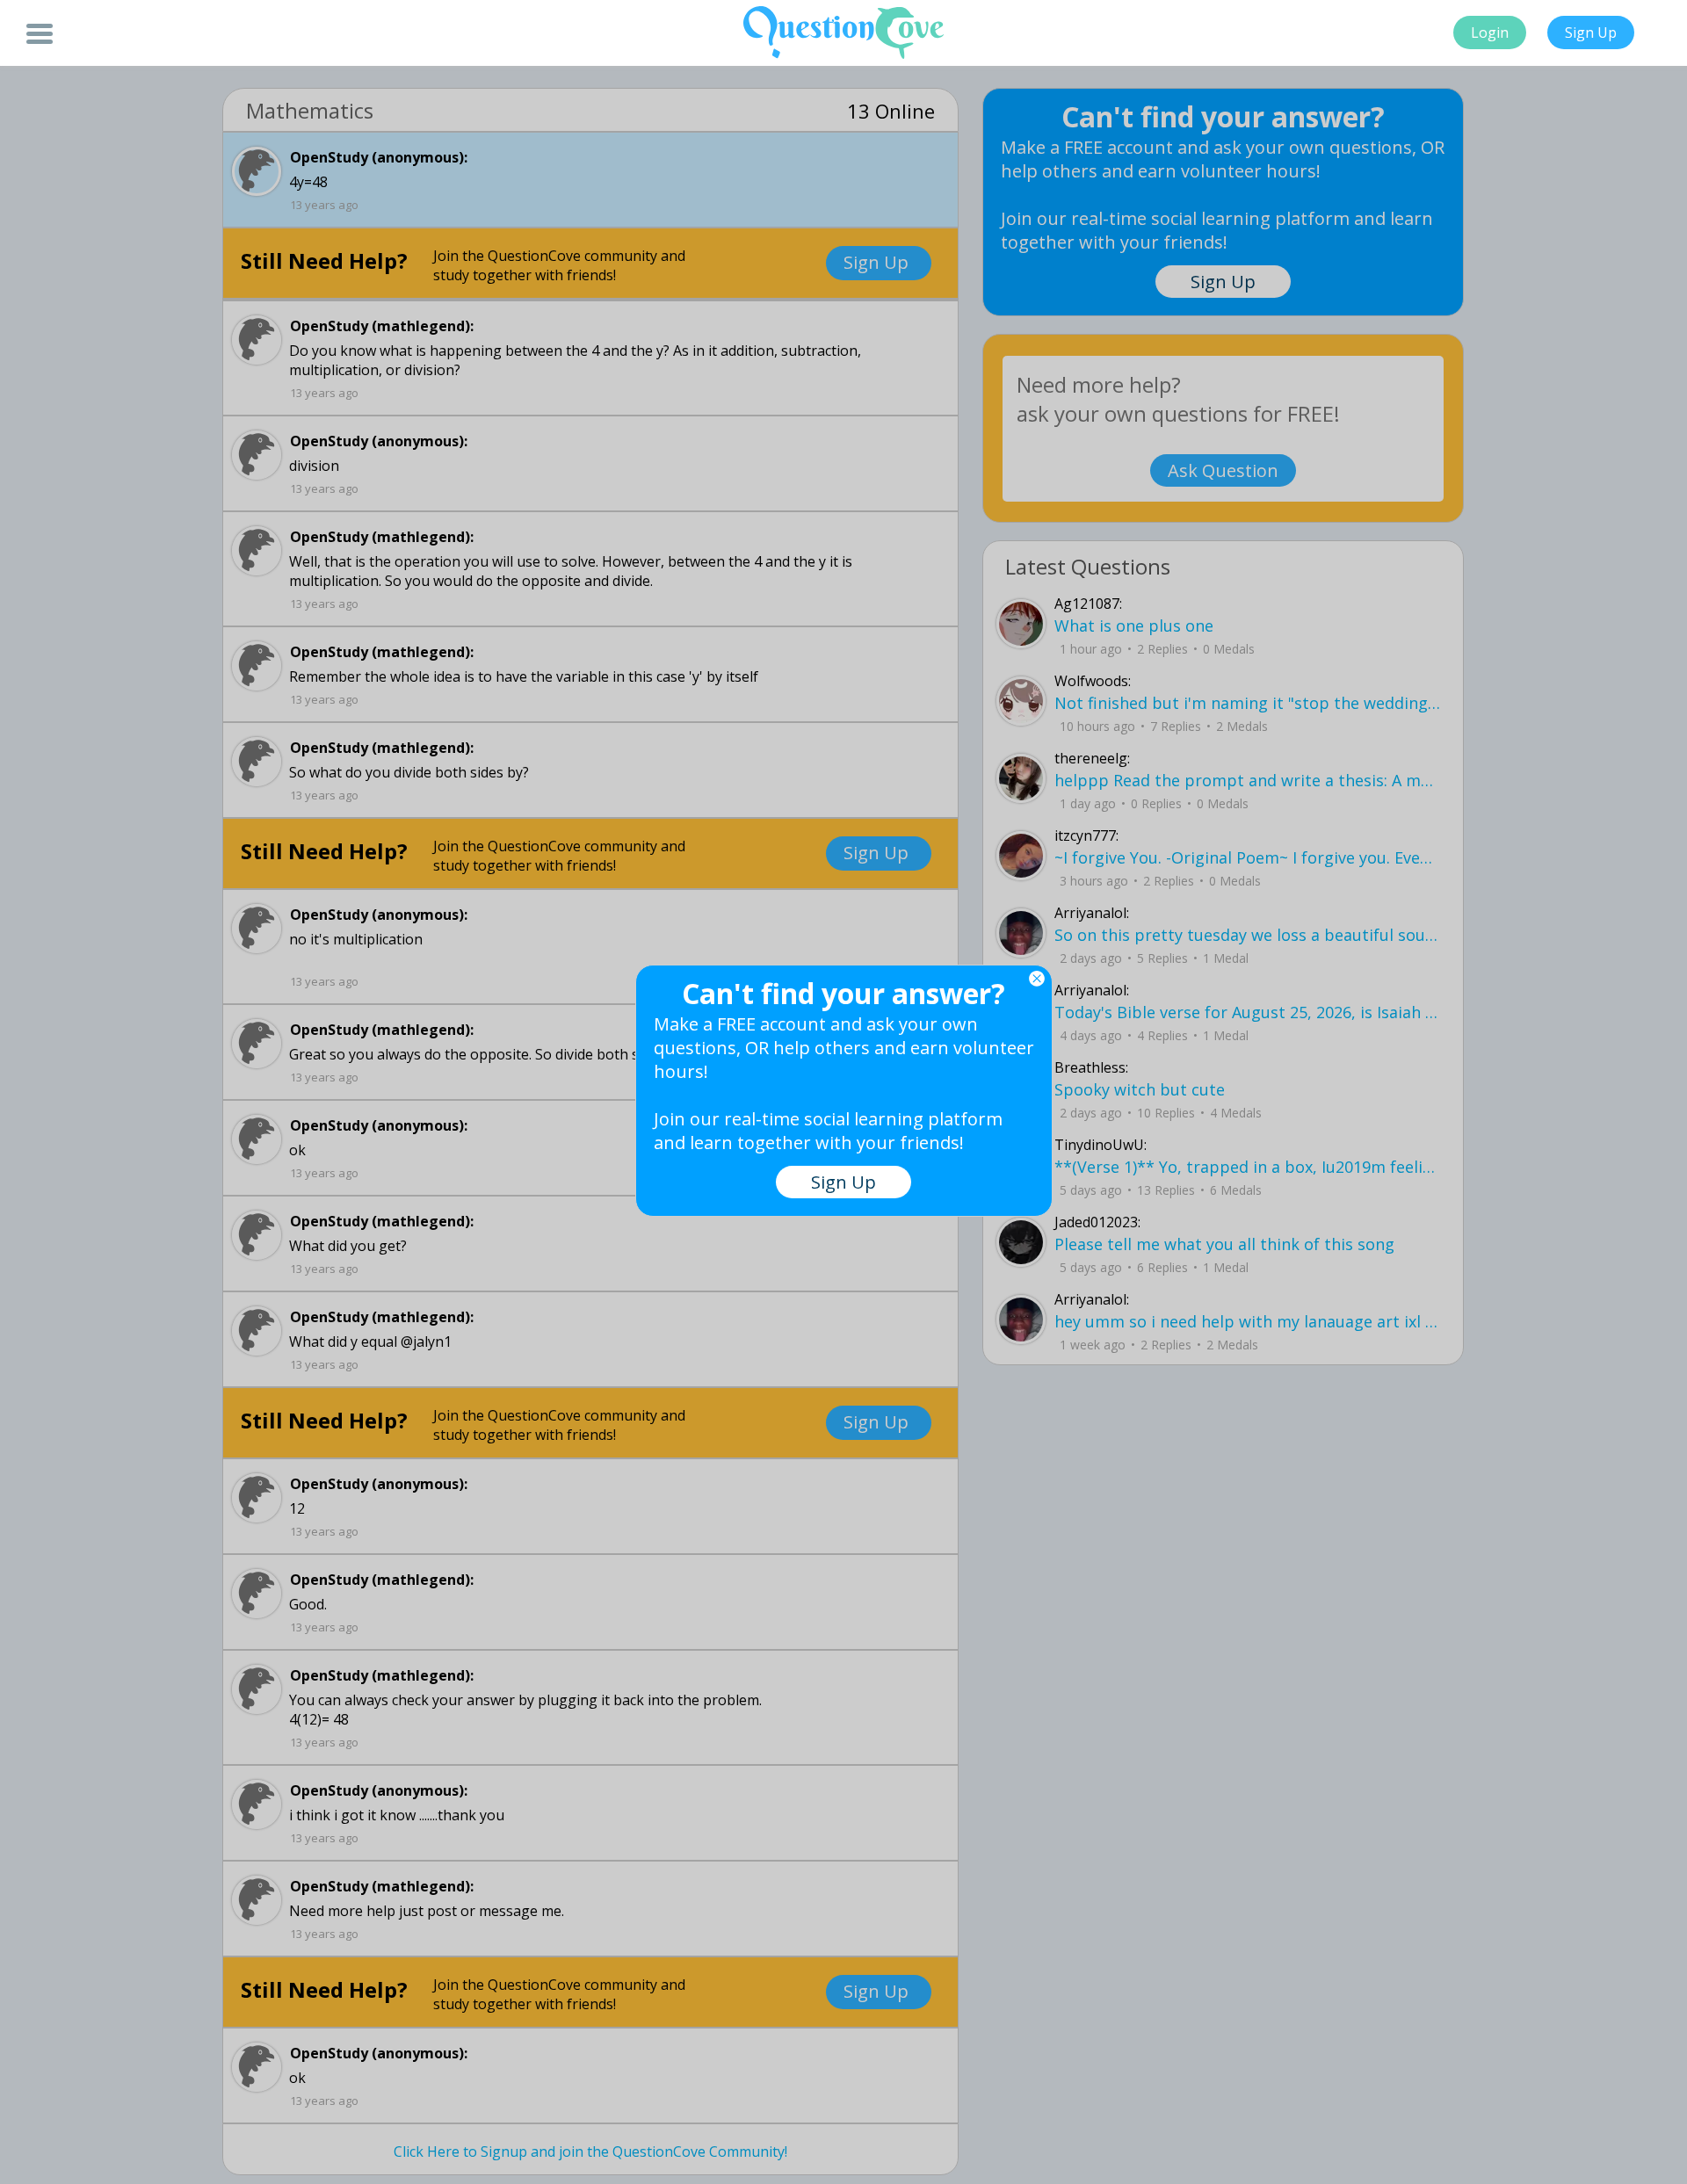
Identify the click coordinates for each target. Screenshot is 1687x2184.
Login (1490, 33)
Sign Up (1591, 33)
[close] (1037, 979)
